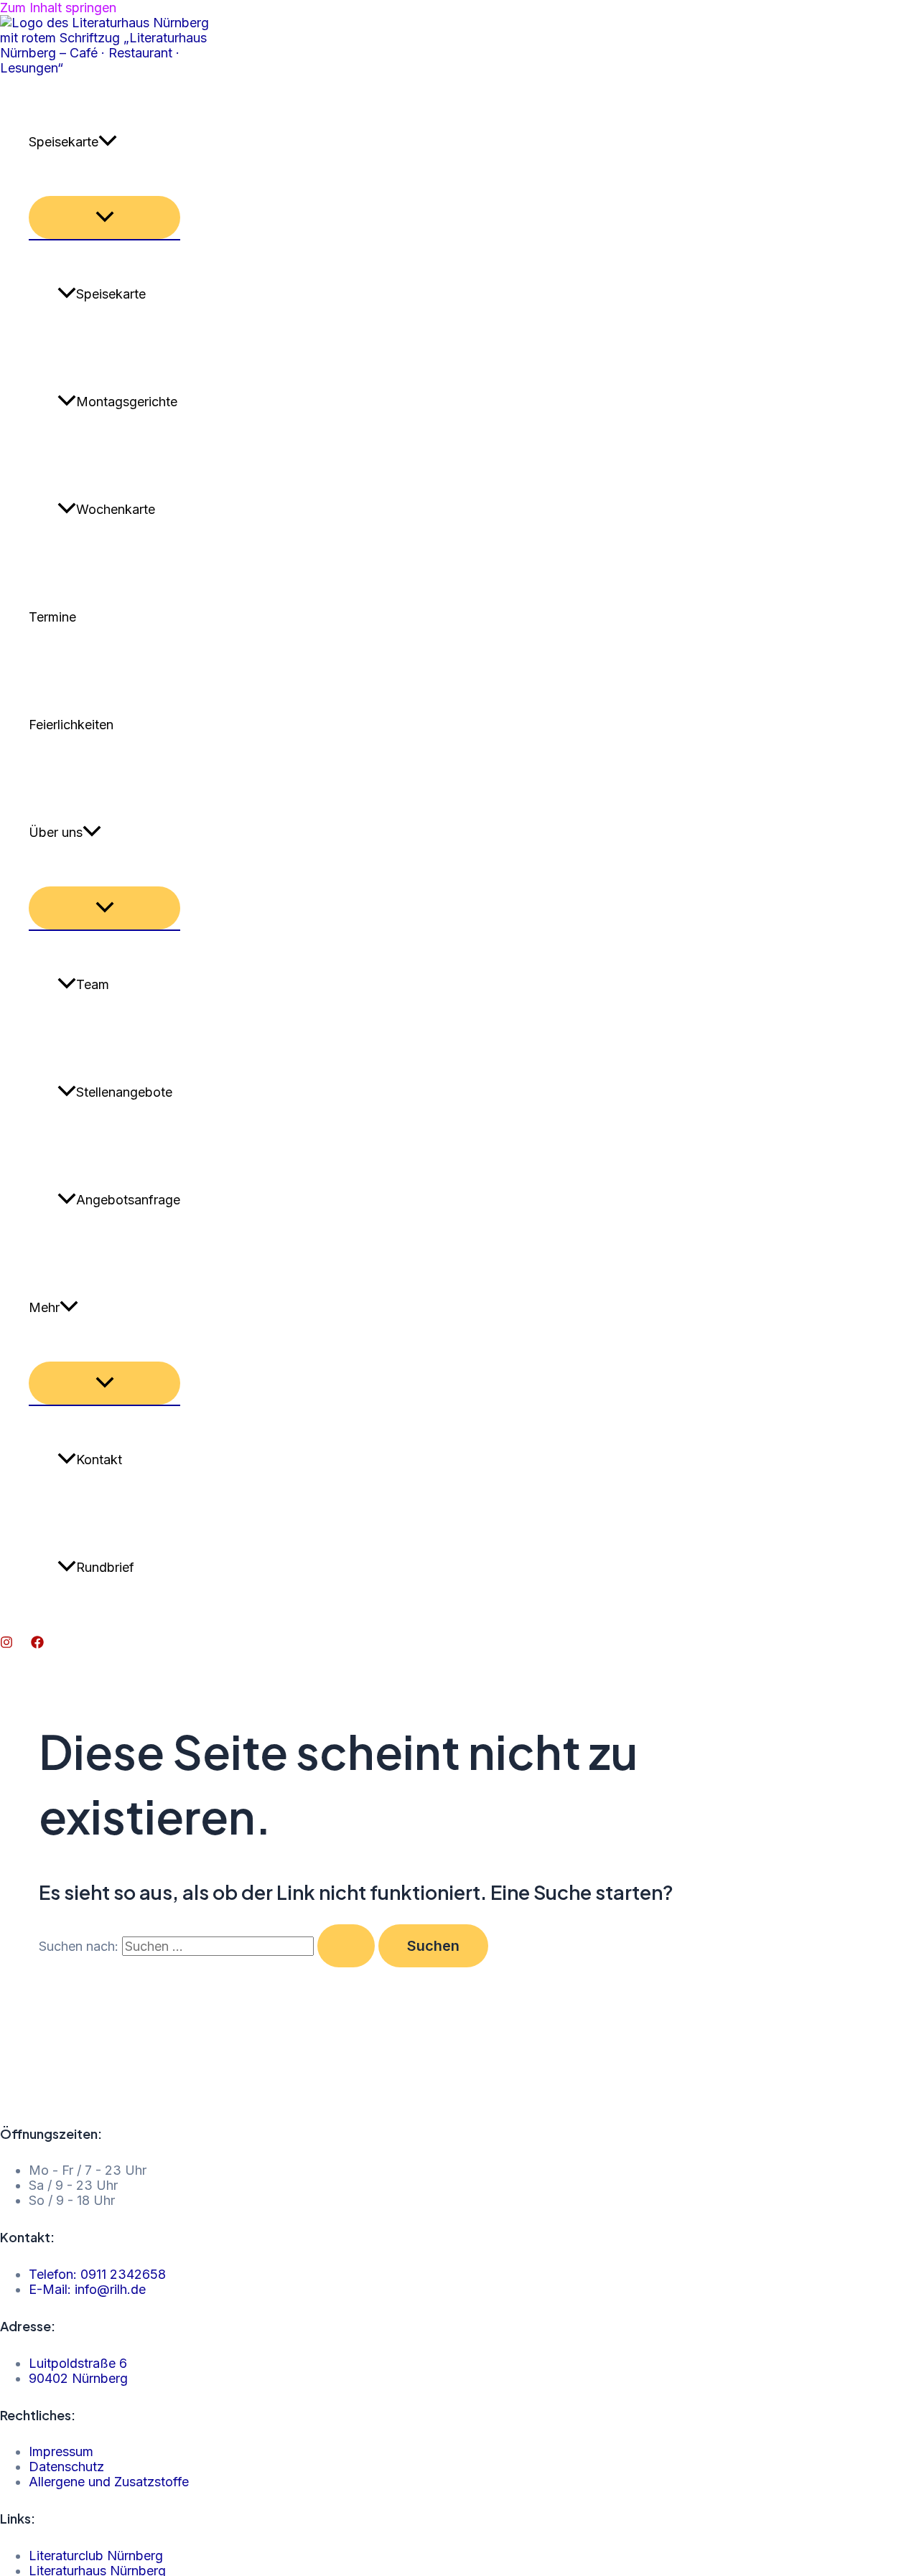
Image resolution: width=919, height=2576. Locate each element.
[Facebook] (37, 1644)
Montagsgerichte (127, 402)
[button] (108, 142)
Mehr (44, 1307)
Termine (52, 617)
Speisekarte (64, 142)
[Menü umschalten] (104, 217)
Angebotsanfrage (128, 1200)
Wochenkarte (116, 509)
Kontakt (99, 1460)
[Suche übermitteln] (346, 1946)
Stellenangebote (124, 1092)
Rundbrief (105, 1567)
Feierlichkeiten (71, 725)
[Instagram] (6, 1644)
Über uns (56, 832)
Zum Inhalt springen (58, 8)
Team (93, 984)
